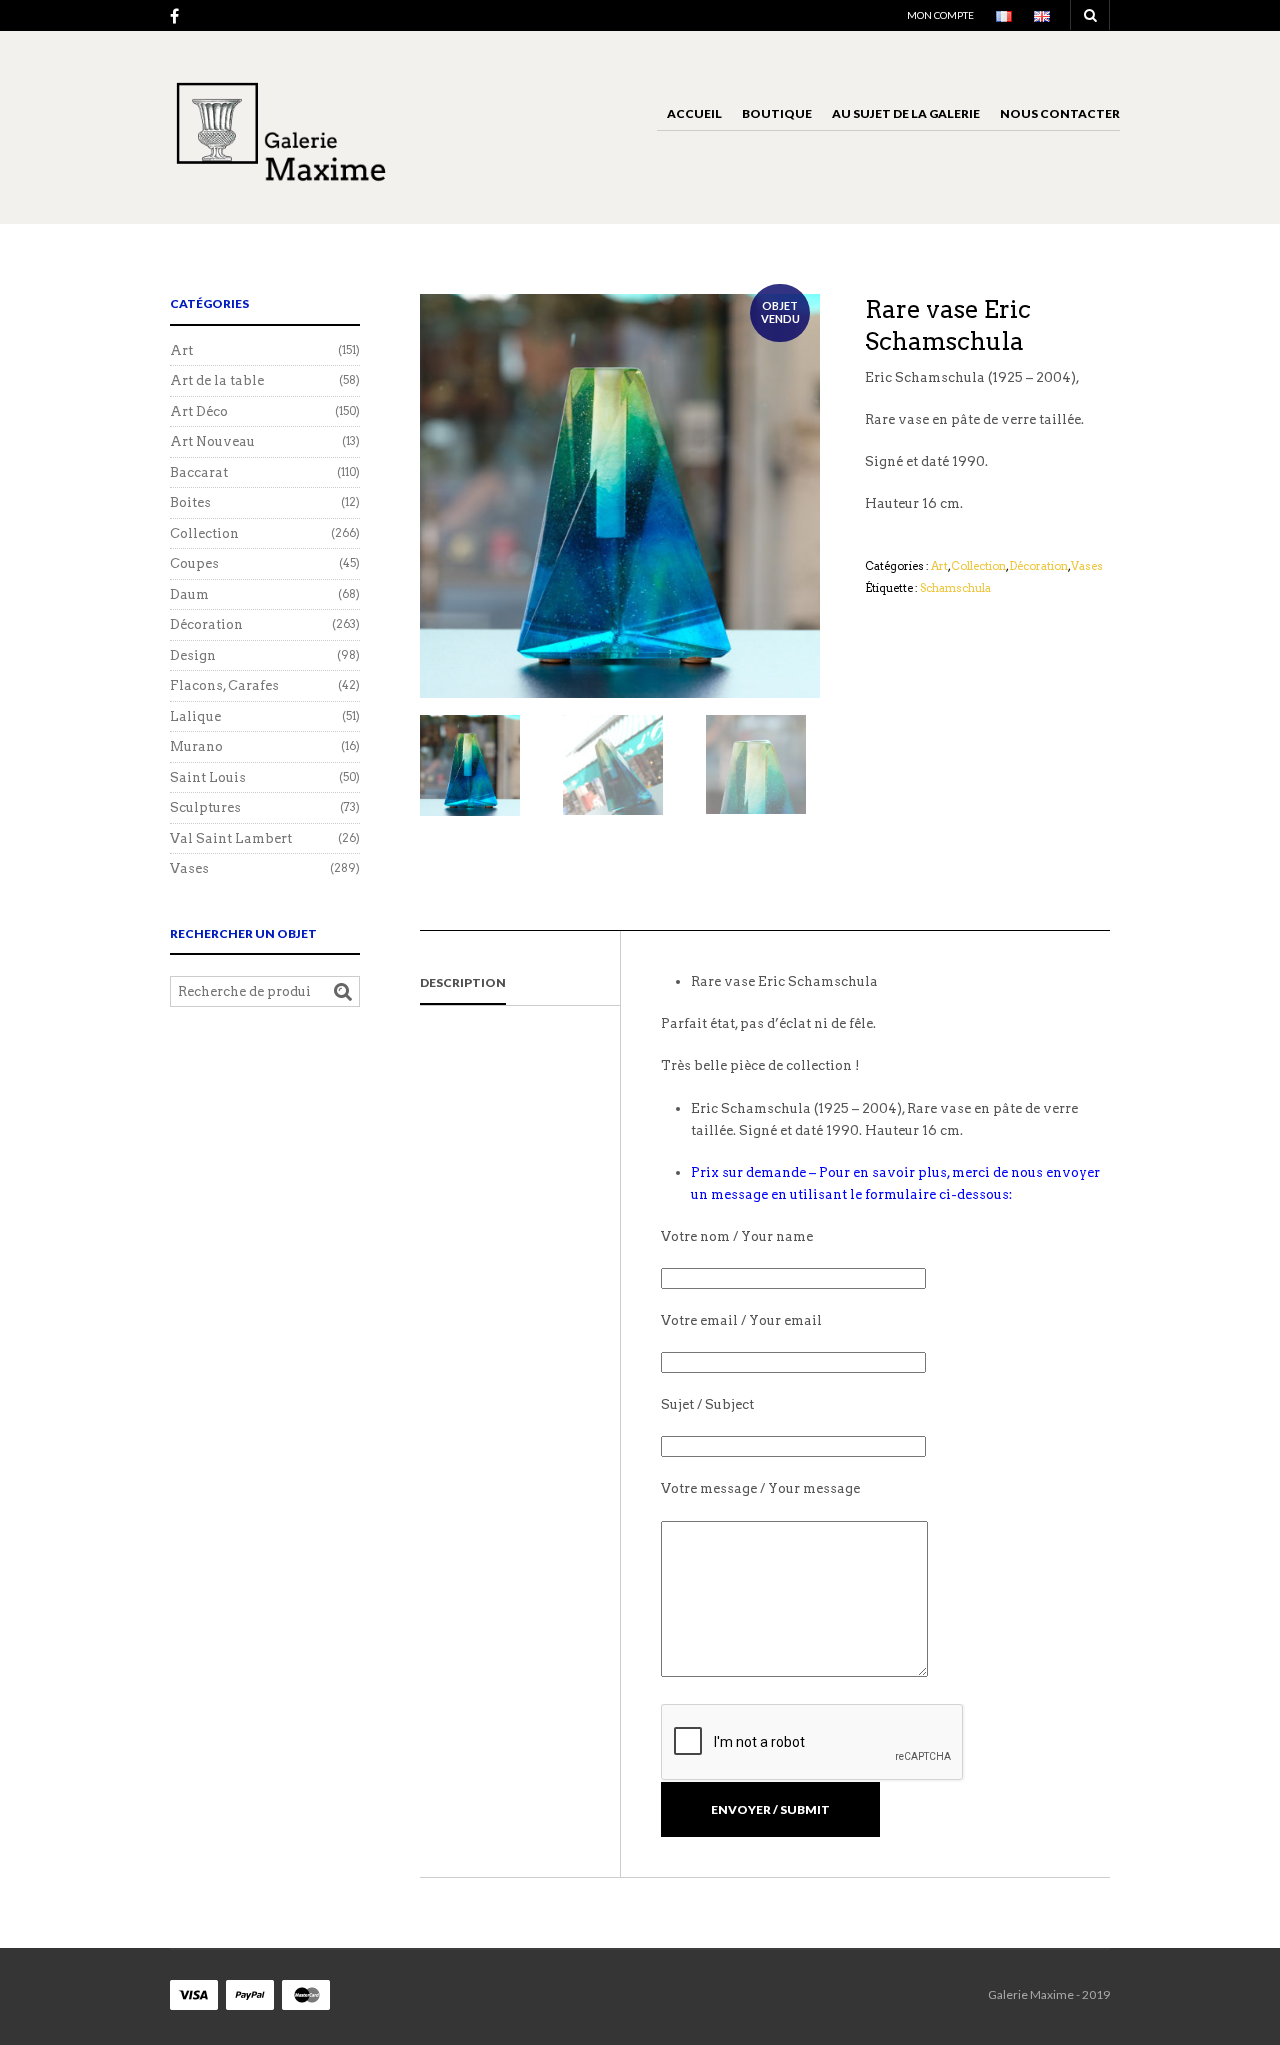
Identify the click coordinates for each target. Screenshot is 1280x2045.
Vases (1087, 566)
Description (463, 982)
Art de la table (217, 380)
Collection (978, 566)
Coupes (194, 563)
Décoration (1038, 566)
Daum (189, 594)
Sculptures (205, 807)
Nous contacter (1060, 113)
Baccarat (199, 472)
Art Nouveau (212, 441)
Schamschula (955, 588)
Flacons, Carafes (224, 685)
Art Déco (199, 411)
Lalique (195, 716)
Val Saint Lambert (231, 838)
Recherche (343, 992)
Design (193, 655)
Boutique (777, 113)
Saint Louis (208, 777)
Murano (196, 746)
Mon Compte (940, 15)
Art (939, 566)
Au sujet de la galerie (906, 113)
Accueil (694, 113)
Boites (190, 502)
